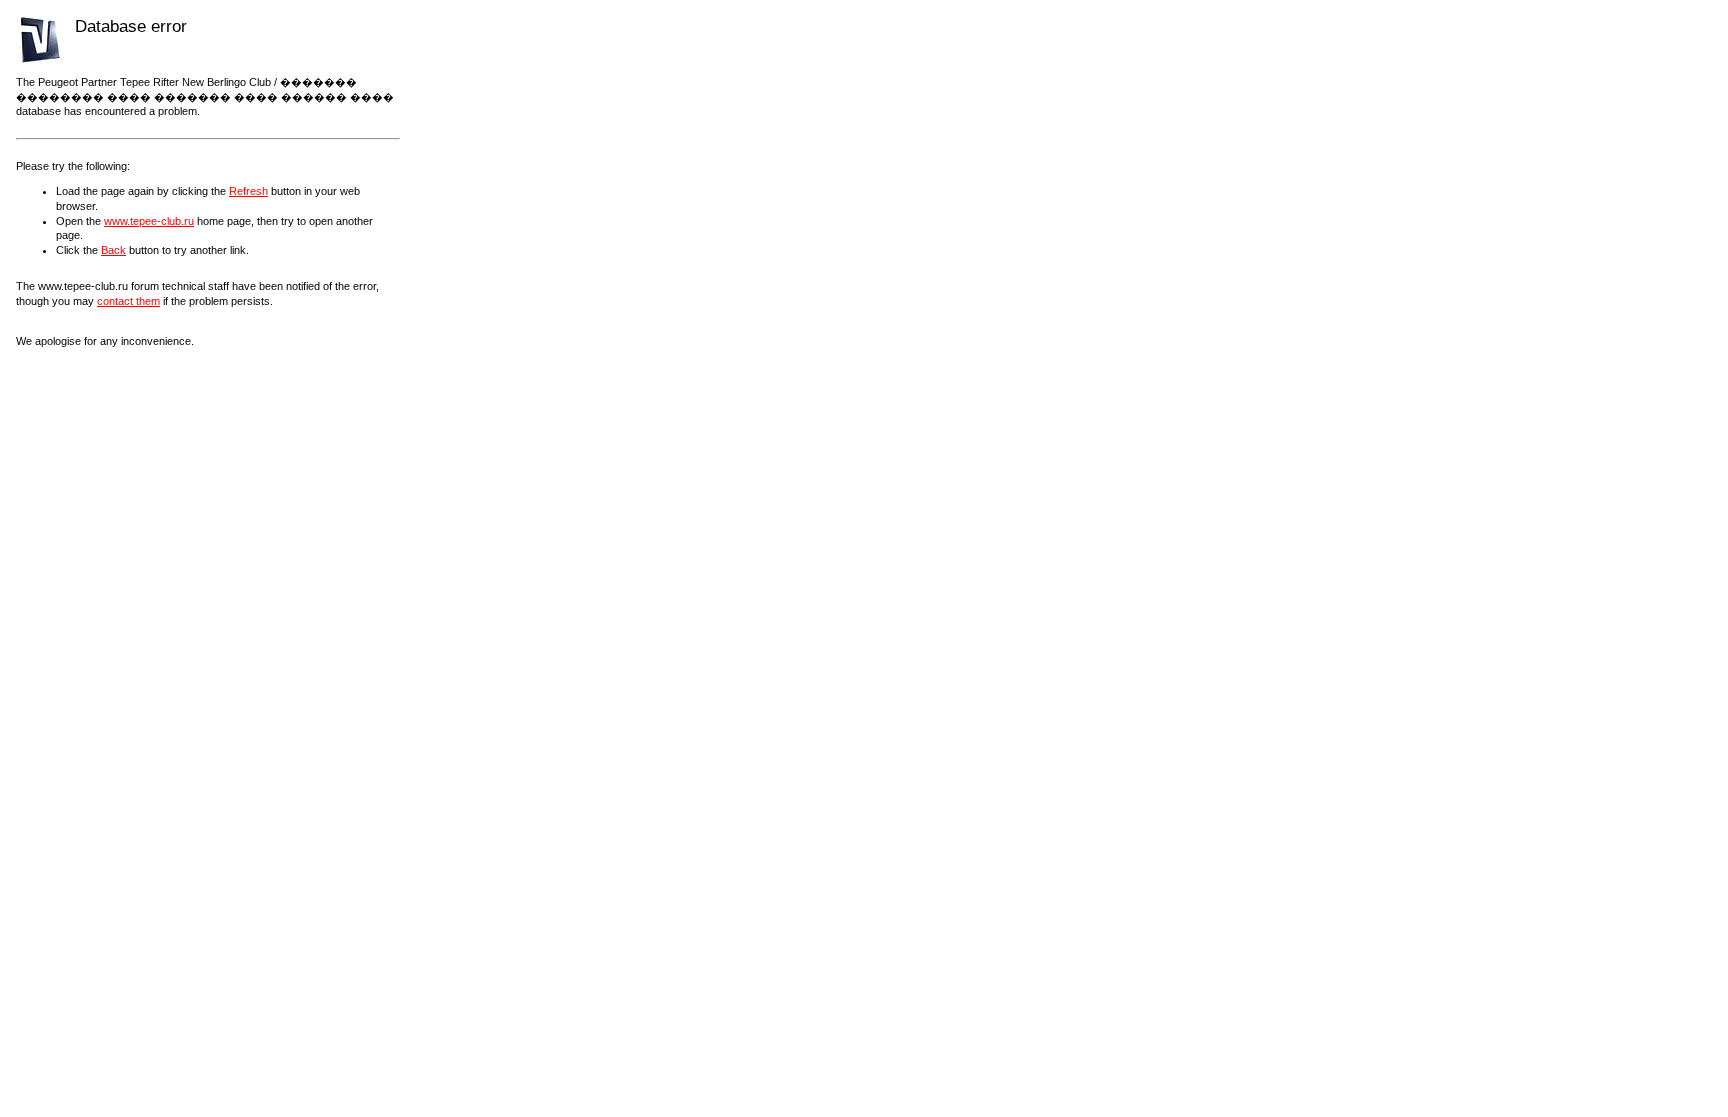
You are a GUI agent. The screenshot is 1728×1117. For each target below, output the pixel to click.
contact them (128, 301)
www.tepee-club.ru (149, 221)
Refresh (248, 191)
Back (113, 250)
